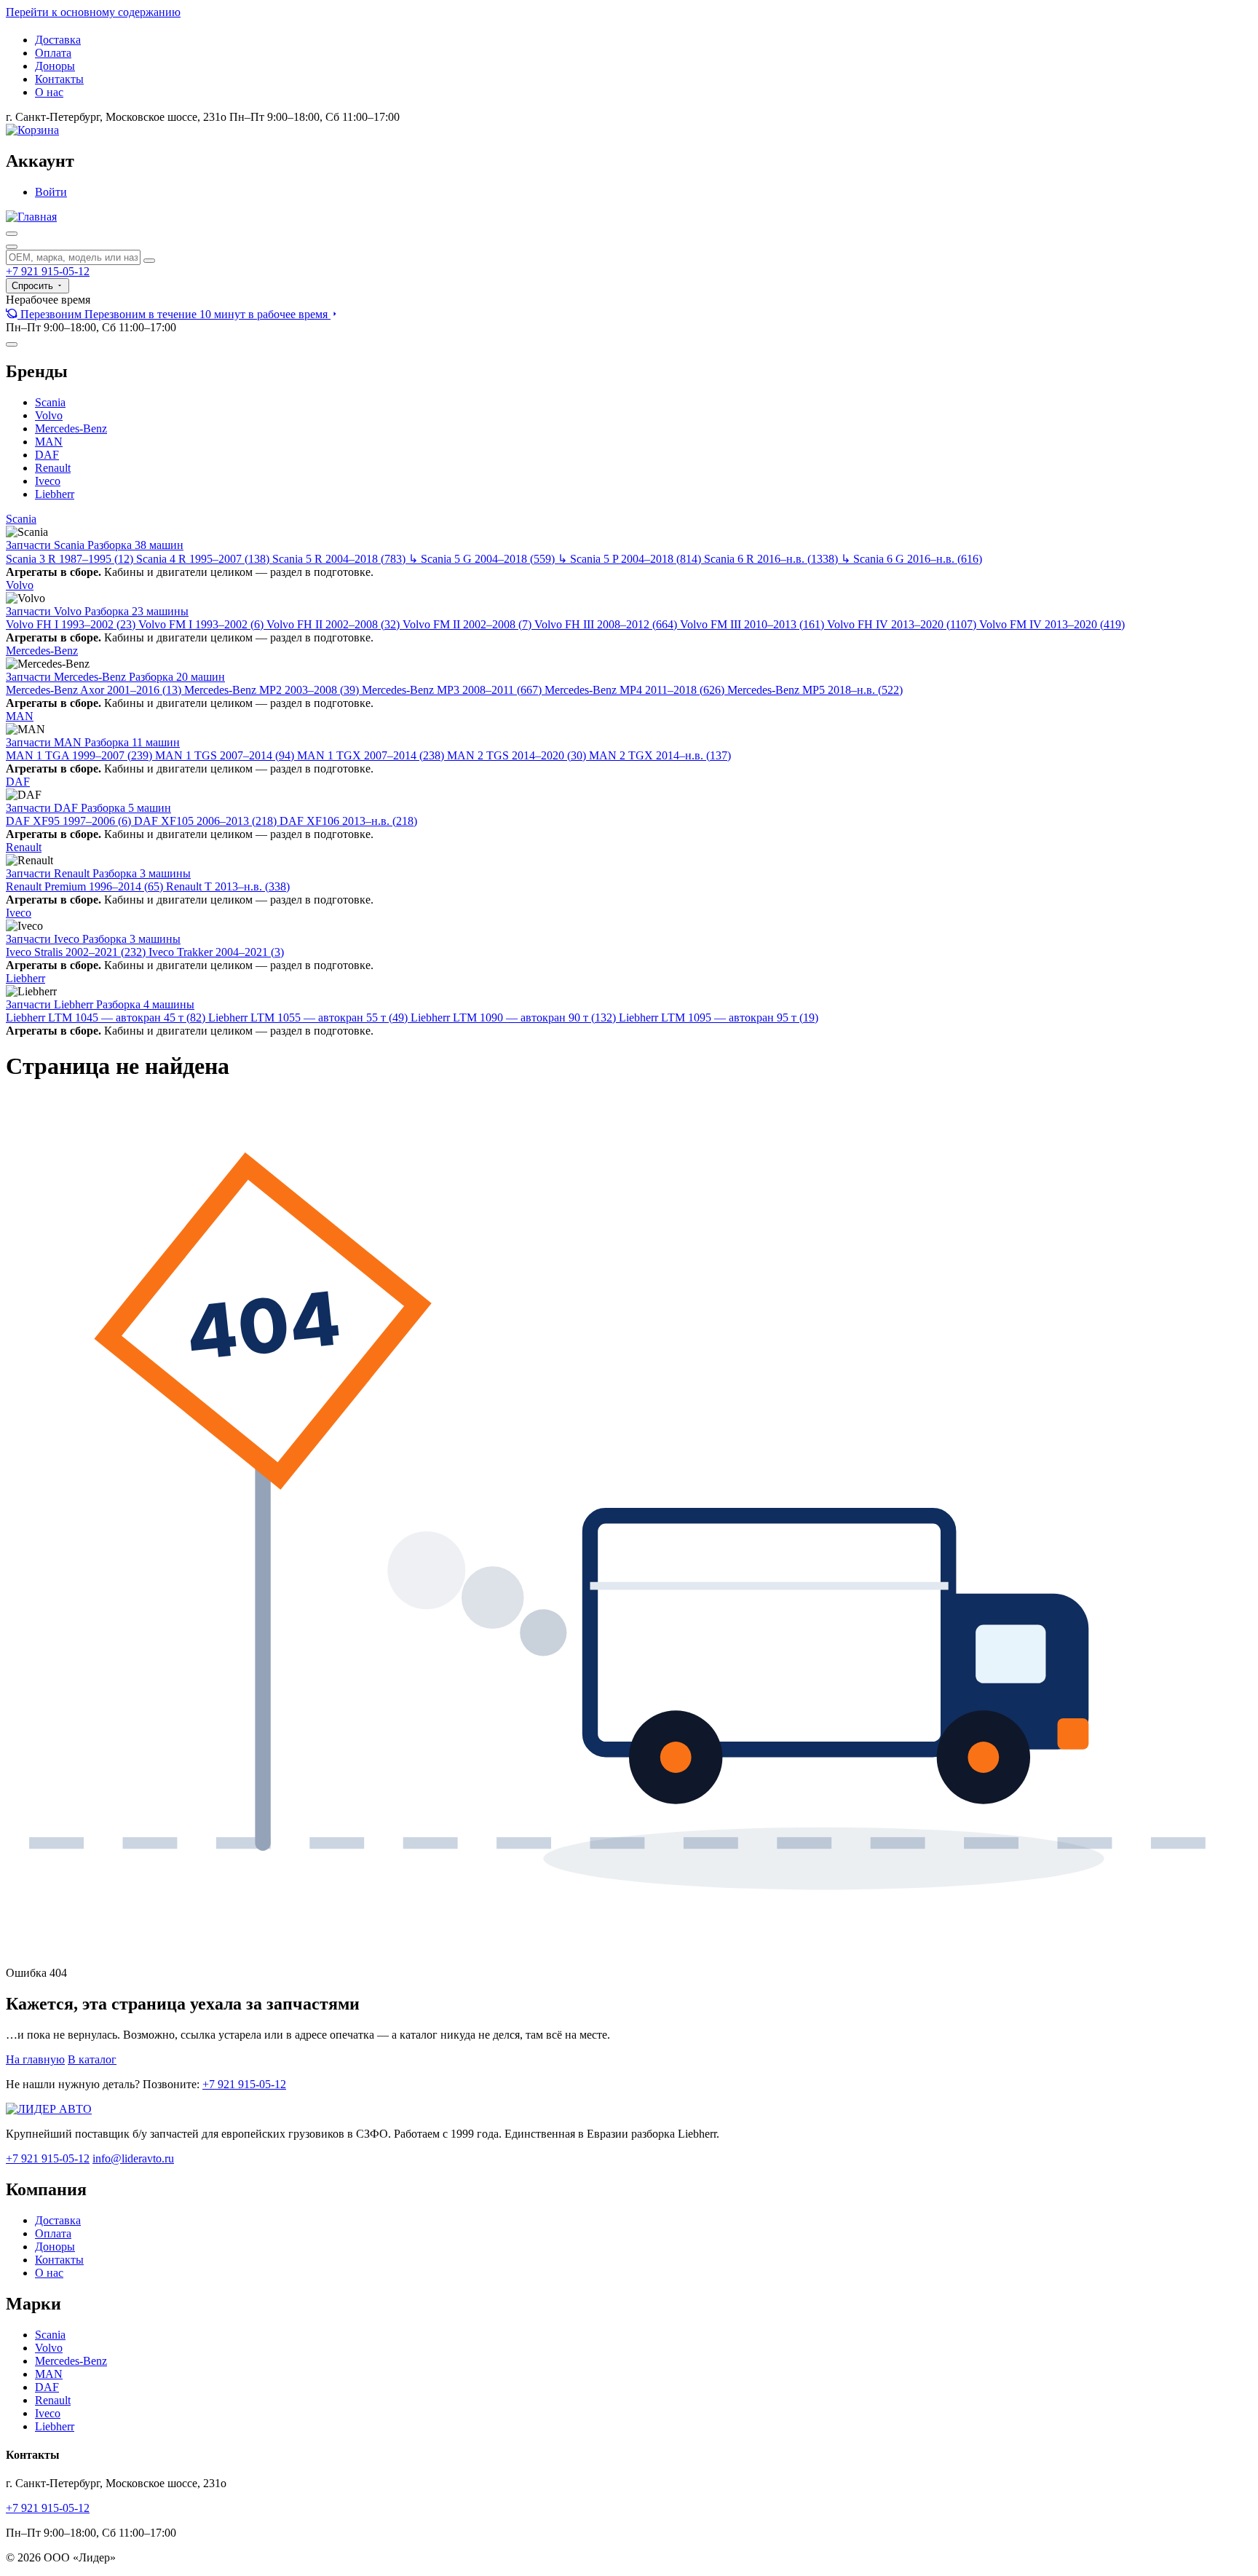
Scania (50, 402)
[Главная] (31, 217)
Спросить (34, 286)
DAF (47, 455)
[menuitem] (173, 314)
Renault (53, 468)
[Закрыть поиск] (12, 247)
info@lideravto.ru (133, 2158)
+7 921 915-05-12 (48, 271)
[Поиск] (12, 234)
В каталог (92, 2059)
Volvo (49, 415)
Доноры (55, 66)
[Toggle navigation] (12, 344)
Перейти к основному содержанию (93, 12)
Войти (51, 192)
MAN (49, 442)
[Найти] (149, 261)
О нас (49, 92)
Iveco (48, 481)
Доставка (58, 40)
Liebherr (55, 494)
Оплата (53, 53)
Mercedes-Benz (71, 428)
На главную (35, 2059)
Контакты (59, 79)
